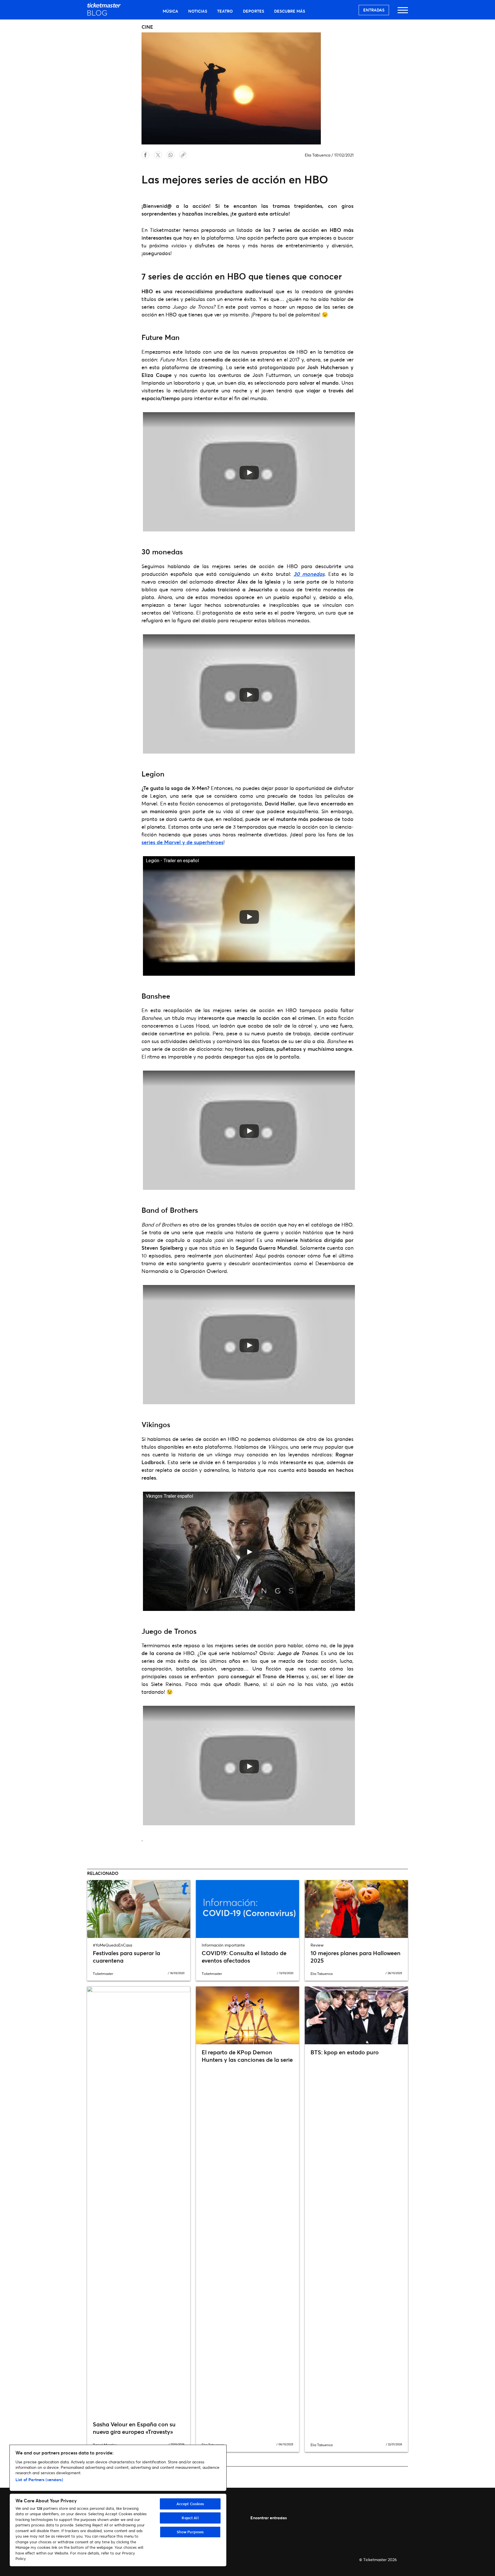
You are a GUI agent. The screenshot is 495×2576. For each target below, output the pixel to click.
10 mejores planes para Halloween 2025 (355, 1957)
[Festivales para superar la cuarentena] (139, 1909)
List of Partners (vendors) (39, 2480)
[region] (118, 2506)
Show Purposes (190, 2532)
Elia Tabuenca (318, 155)
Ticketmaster (103, 1974)
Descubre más (290, 11)
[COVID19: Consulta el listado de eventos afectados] (247, 1909)
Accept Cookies (190, 2504)
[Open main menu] (403, 13)
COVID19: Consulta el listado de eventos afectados (244, 1957)
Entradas (374, 10)
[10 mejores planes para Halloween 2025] (356, 1909)
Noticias (198, 11)
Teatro (225, 11)
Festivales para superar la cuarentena (126, 1957)
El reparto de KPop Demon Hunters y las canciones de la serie (247, 2056)
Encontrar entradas (269, 2518)
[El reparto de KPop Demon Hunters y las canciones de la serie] (247, 2015)
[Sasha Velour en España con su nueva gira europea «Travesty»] (139, 2201)
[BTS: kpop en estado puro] (356, 2015)
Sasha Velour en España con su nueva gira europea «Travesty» (134, 2428)
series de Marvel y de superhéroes (182, 842)
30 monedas (309, 574)
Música (170, 11)
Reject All (190, 2518)
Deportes (254, 11)
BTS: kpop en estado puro (345, 2052)
